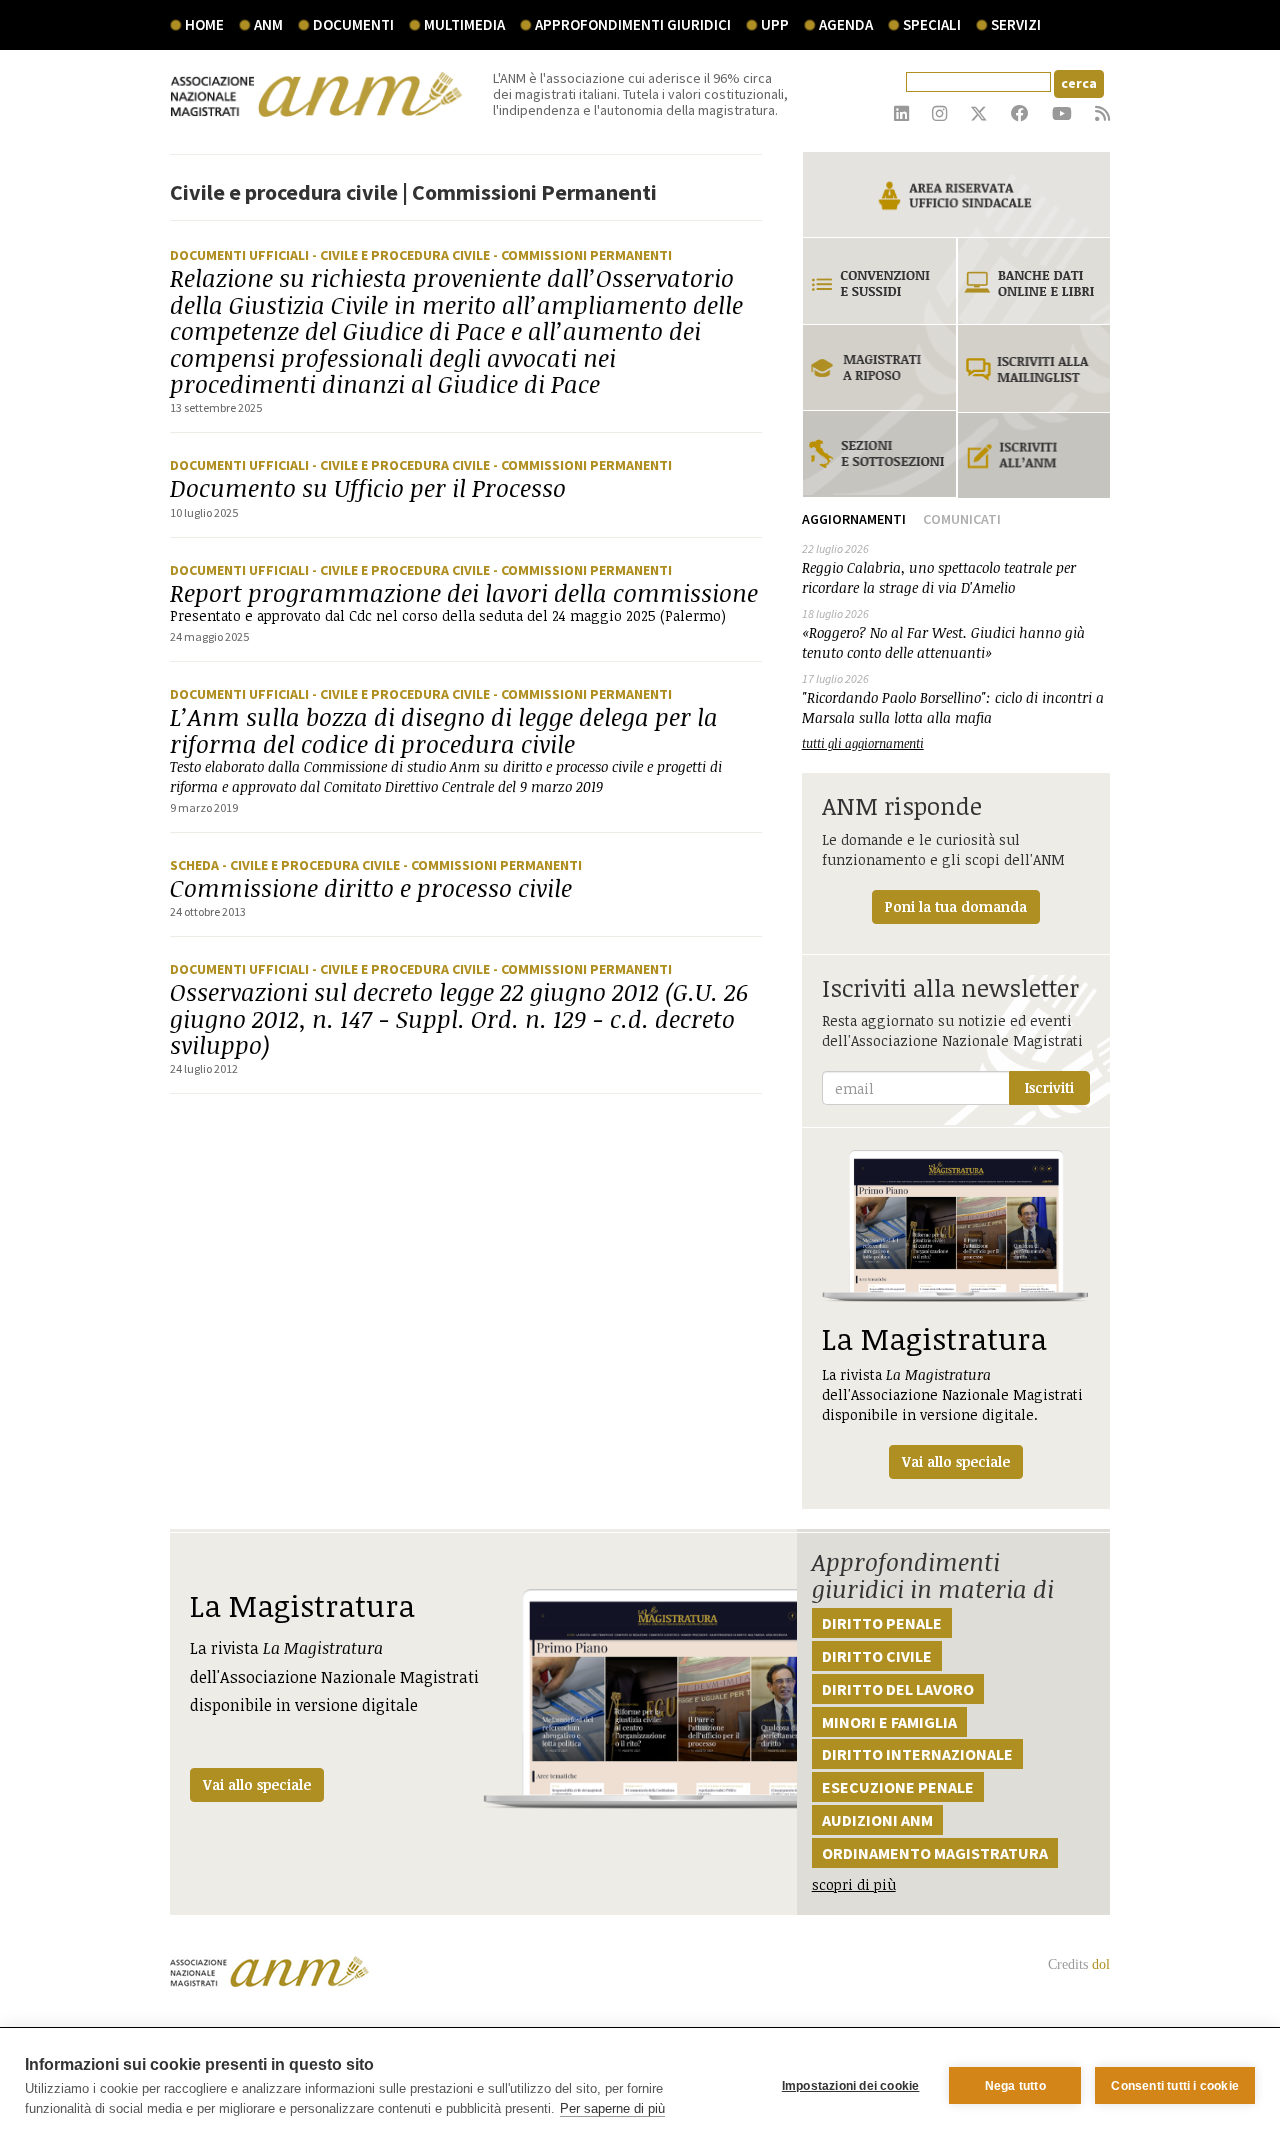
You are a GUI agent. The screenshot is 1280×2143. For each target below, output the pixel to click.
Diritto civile (877, 1656)
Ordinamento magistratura (935, 1853)
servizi (1016, 24)
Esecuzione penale (898, 1787)
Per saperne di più (612, 2108)
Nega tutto (1015, 2086)
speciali (932, 24)
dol (1101, 1964)
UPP (775, 24)
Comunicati (962, 519)
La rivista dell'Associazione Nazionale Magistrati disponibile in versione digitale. (952, 1394)
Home (204, 24)
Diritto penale (882, 1623)
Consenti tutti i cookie (1175, 2086)
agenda (846, 24)
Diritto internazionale (917, 1754)
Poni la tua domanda (956, 906)
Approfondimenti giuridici (633, 24)
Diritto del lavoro (898, 1689)
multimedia (464, 24)
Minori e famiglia (889, 1722)
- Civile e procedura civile (402, 255)
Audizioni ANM (877, 1820)
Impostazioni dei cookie (851, 2086)
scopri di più (854, 1884)
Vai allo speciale (257, 1784)
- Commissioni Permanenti (582, 255)
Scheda (196, 865)
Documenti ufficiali (241, 255)
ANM (268, 24)
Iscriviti (1049, 1087)
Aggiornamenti (854, 519)
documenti (353, 24)
